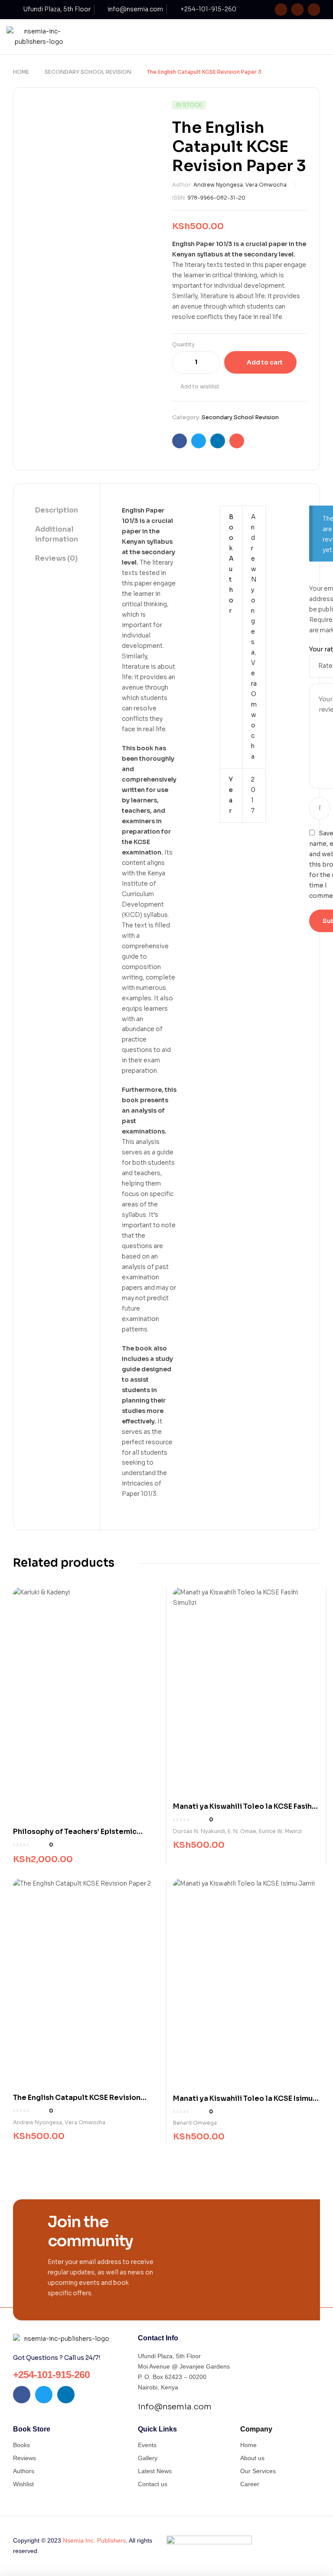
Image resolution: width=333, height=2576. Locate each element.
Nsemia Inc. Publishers (94, 2540)
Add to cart (265, 362)
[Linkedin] (314, 10)
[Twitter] (297, 10)
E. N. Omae (242, 1831)
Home (21, 72)
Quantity (183, 344)
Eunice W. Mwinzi (280, 1831)
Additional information (57, 534)
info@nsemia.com (175, 2407)
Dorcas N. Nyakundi (199, 1831)
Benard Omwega (195, 2123)
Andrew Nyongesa (218, 185)
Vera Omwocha (266, 185)
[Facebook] (281, 10)
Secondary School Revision (88, 72)
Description (57, 510)
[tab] (57, 511)
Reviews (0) (56, 558)
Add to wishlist (200, 386)
